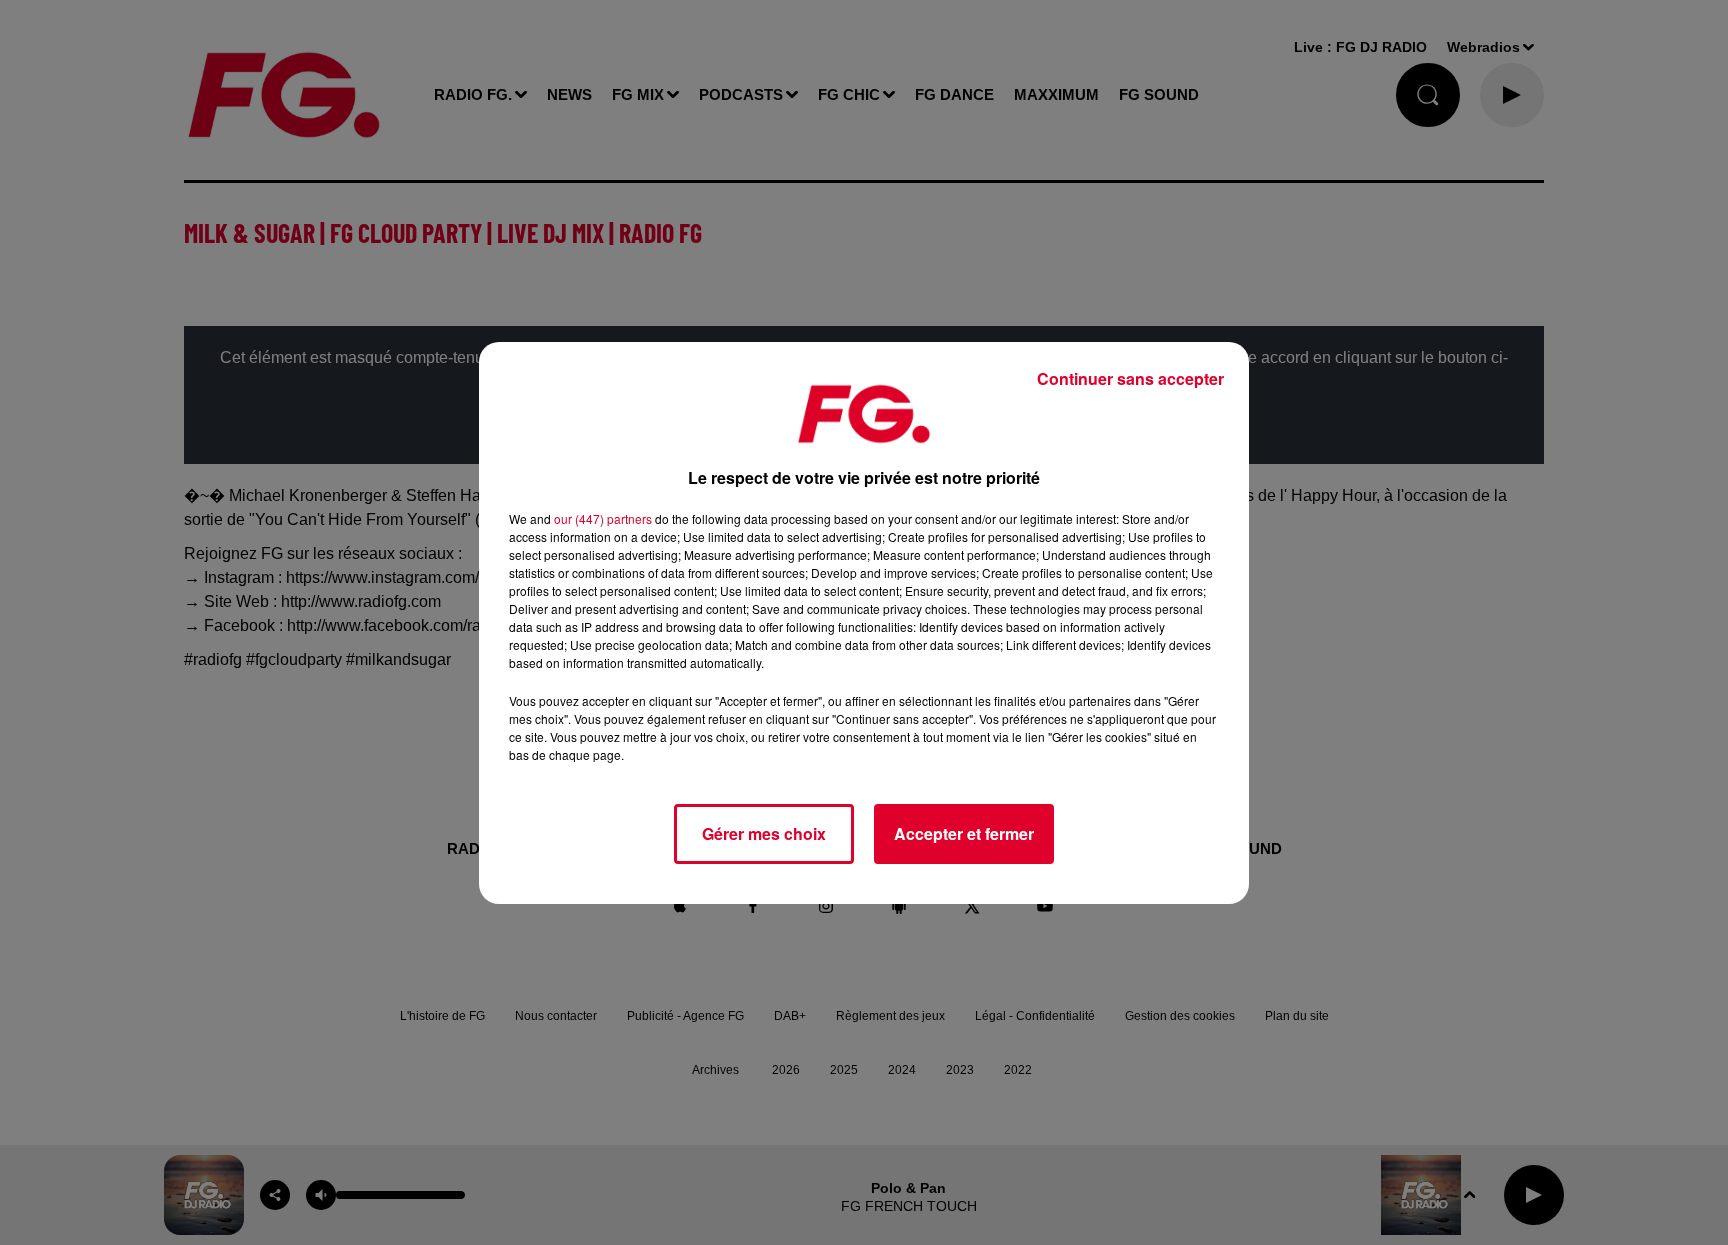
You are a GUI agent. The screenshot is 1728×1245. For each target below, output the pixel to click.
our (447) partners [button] (603, 518)
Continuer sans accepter (1130, 378)
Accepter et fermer (964, 833)
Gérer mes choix (764, 833)
